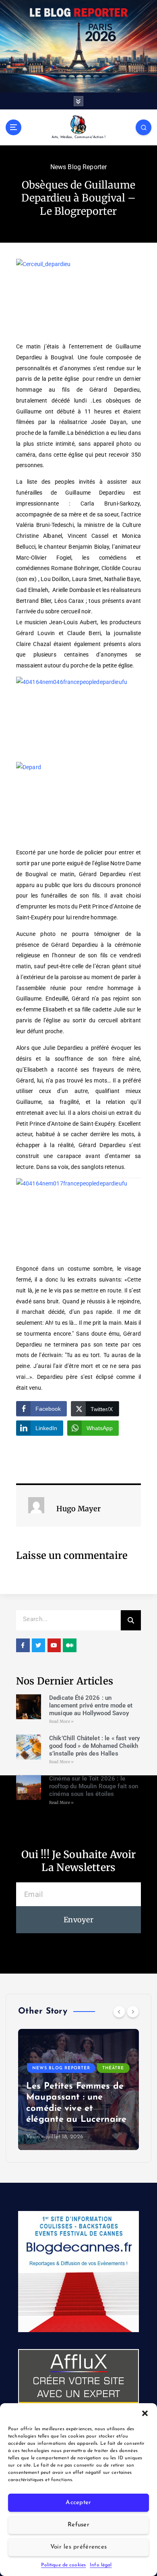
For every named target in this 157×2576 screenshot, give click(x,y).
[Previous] (119, 2012)
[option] (78, 2089)
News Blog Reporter (79, 167)
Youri (33, 2137)
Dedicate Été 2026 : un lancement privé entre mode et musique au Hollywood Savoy (91, 1705)
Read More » (62, 1721)
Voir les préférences (78, 2547)
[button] (145, 2413)
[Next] (133, 2012)
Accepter (78, 2503)
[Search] (131, 1620)
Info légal (101, 2565)
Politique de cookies (63, 2565)
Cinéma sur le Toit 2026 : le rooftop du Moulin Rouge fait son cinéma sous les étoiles (94, 1786)
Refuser (78, 2525)
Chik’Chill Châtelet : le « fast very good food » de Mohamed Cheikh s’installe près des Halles (94, 1746)
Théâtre (113, 2068)
